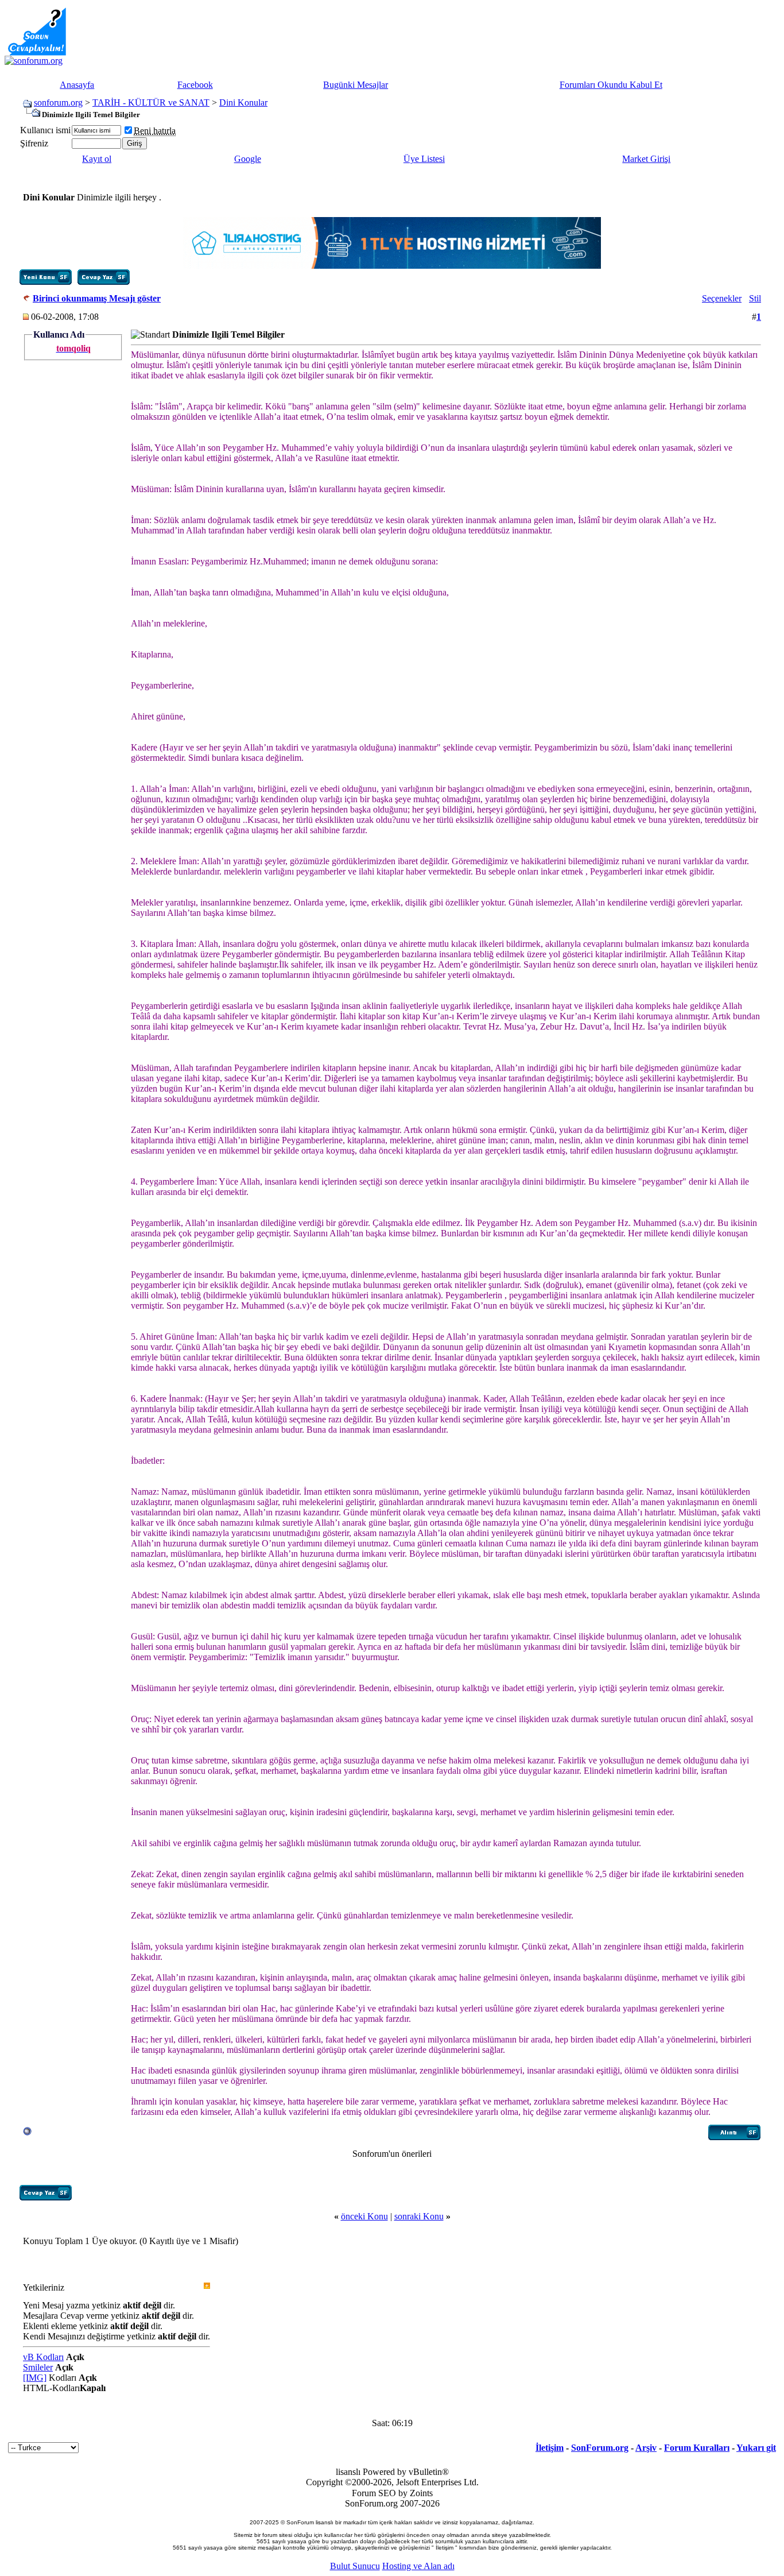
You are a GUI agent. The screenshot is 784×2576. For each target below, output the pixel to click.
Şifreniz (34, 143)
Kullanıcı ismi (45, 130)
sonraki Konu (419, 2216)
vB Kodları (43, 2357)
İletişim (550, 2448)
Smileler (38, 2367)
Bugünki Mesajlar (356, 85)
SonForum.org (600, 2448)
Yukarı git (756, 2448)
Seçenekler (722, 298)
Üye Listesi (424, 159)
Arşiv (646, 2448)
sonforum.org (58, 103)
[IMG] (35, 2378)
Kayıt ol (97, 159)
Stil (755, 298)
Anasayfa (77, 85)
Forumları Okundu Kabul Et (611, 85)
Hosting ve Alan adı (418, 2566)
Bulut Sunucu (355, 2566)
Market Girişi (646, 159)
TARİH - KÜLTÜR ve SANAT (151, 103)
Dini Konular (243, 103)
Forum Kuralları (697, 2448)
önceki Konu (364, 2216)
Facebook (195, 85)
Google (248, 159)
